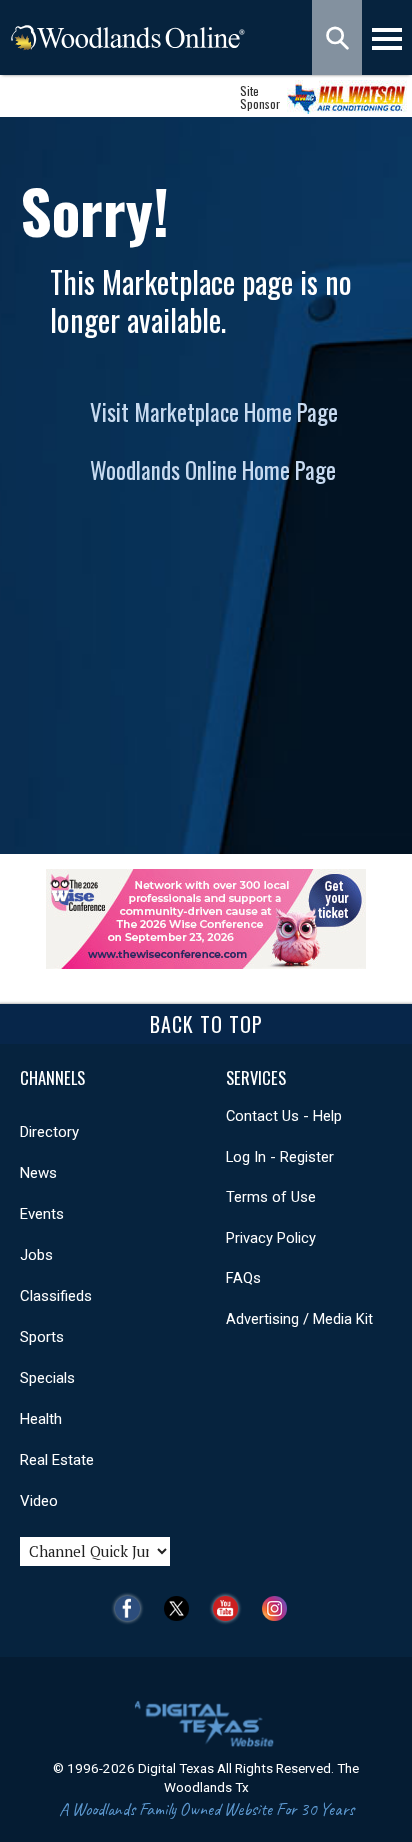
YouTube (230, 1608)
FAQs (243, 1278)
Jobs (36, 1255)
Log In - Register (280, 1157)
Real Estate (57, 1460)
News (38, 1173)
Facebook (132, 1608)
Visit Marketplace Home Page (214, 412)
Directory (49, 1132)
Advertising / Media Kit (299, 1319)
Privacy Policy (271, 1238)
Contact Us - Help (284, 1116)
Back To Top (206, 1024)
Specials (47, 1378)
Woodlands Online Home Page (213, 470)
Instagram (279, 1608)
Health (41, 1419)
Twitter (181, 1608)
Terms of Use (271, 1197)
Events (42, 1214)
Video (39, 1501)
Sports (42, 1337)
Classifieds (56, 1296)
